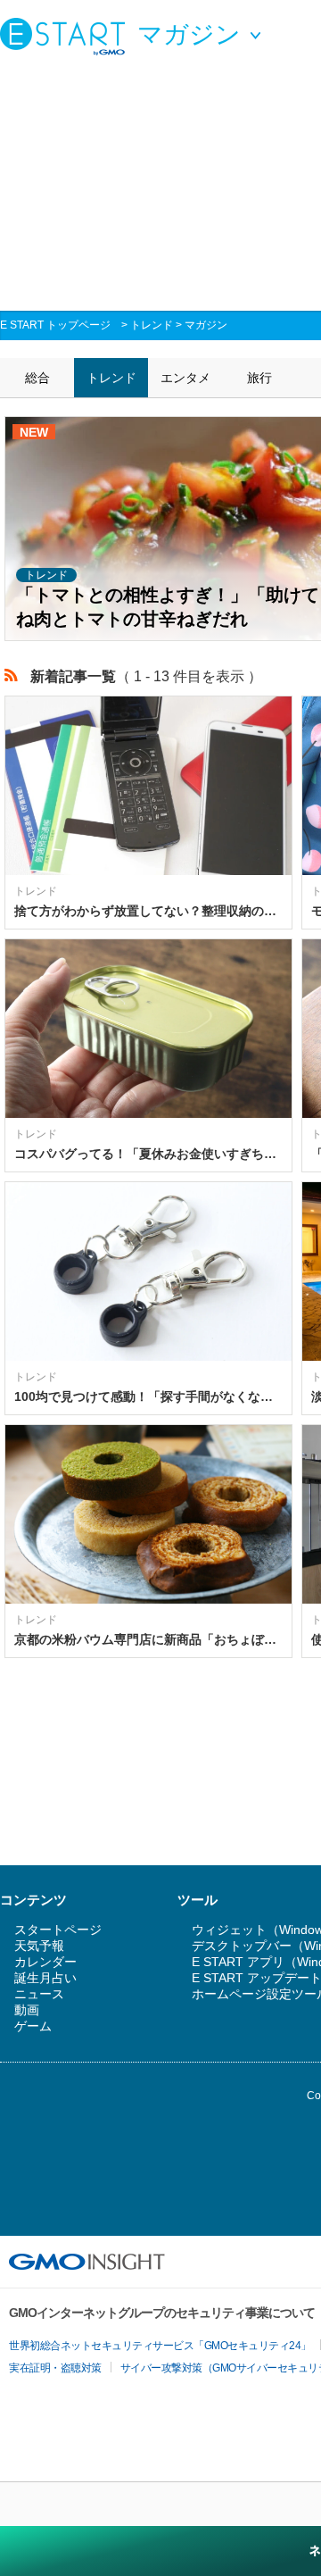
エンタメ (185, 378)
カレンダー (45, 1962)
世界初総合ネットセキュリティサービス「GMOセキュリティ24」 (160, 2346)
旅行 (259, 378)
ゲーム (33, 2026)
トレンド (152, 325)
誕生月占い (45, 1978)
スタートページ (58, 1930)
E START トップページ (55, 325)
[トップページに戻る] (67, 36)
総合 (37, 378)
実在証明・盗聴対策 (55, 2368)
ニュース (39, 1994)
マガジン (206, 325)
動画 (27, 2010)
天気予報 (39, 1946)
